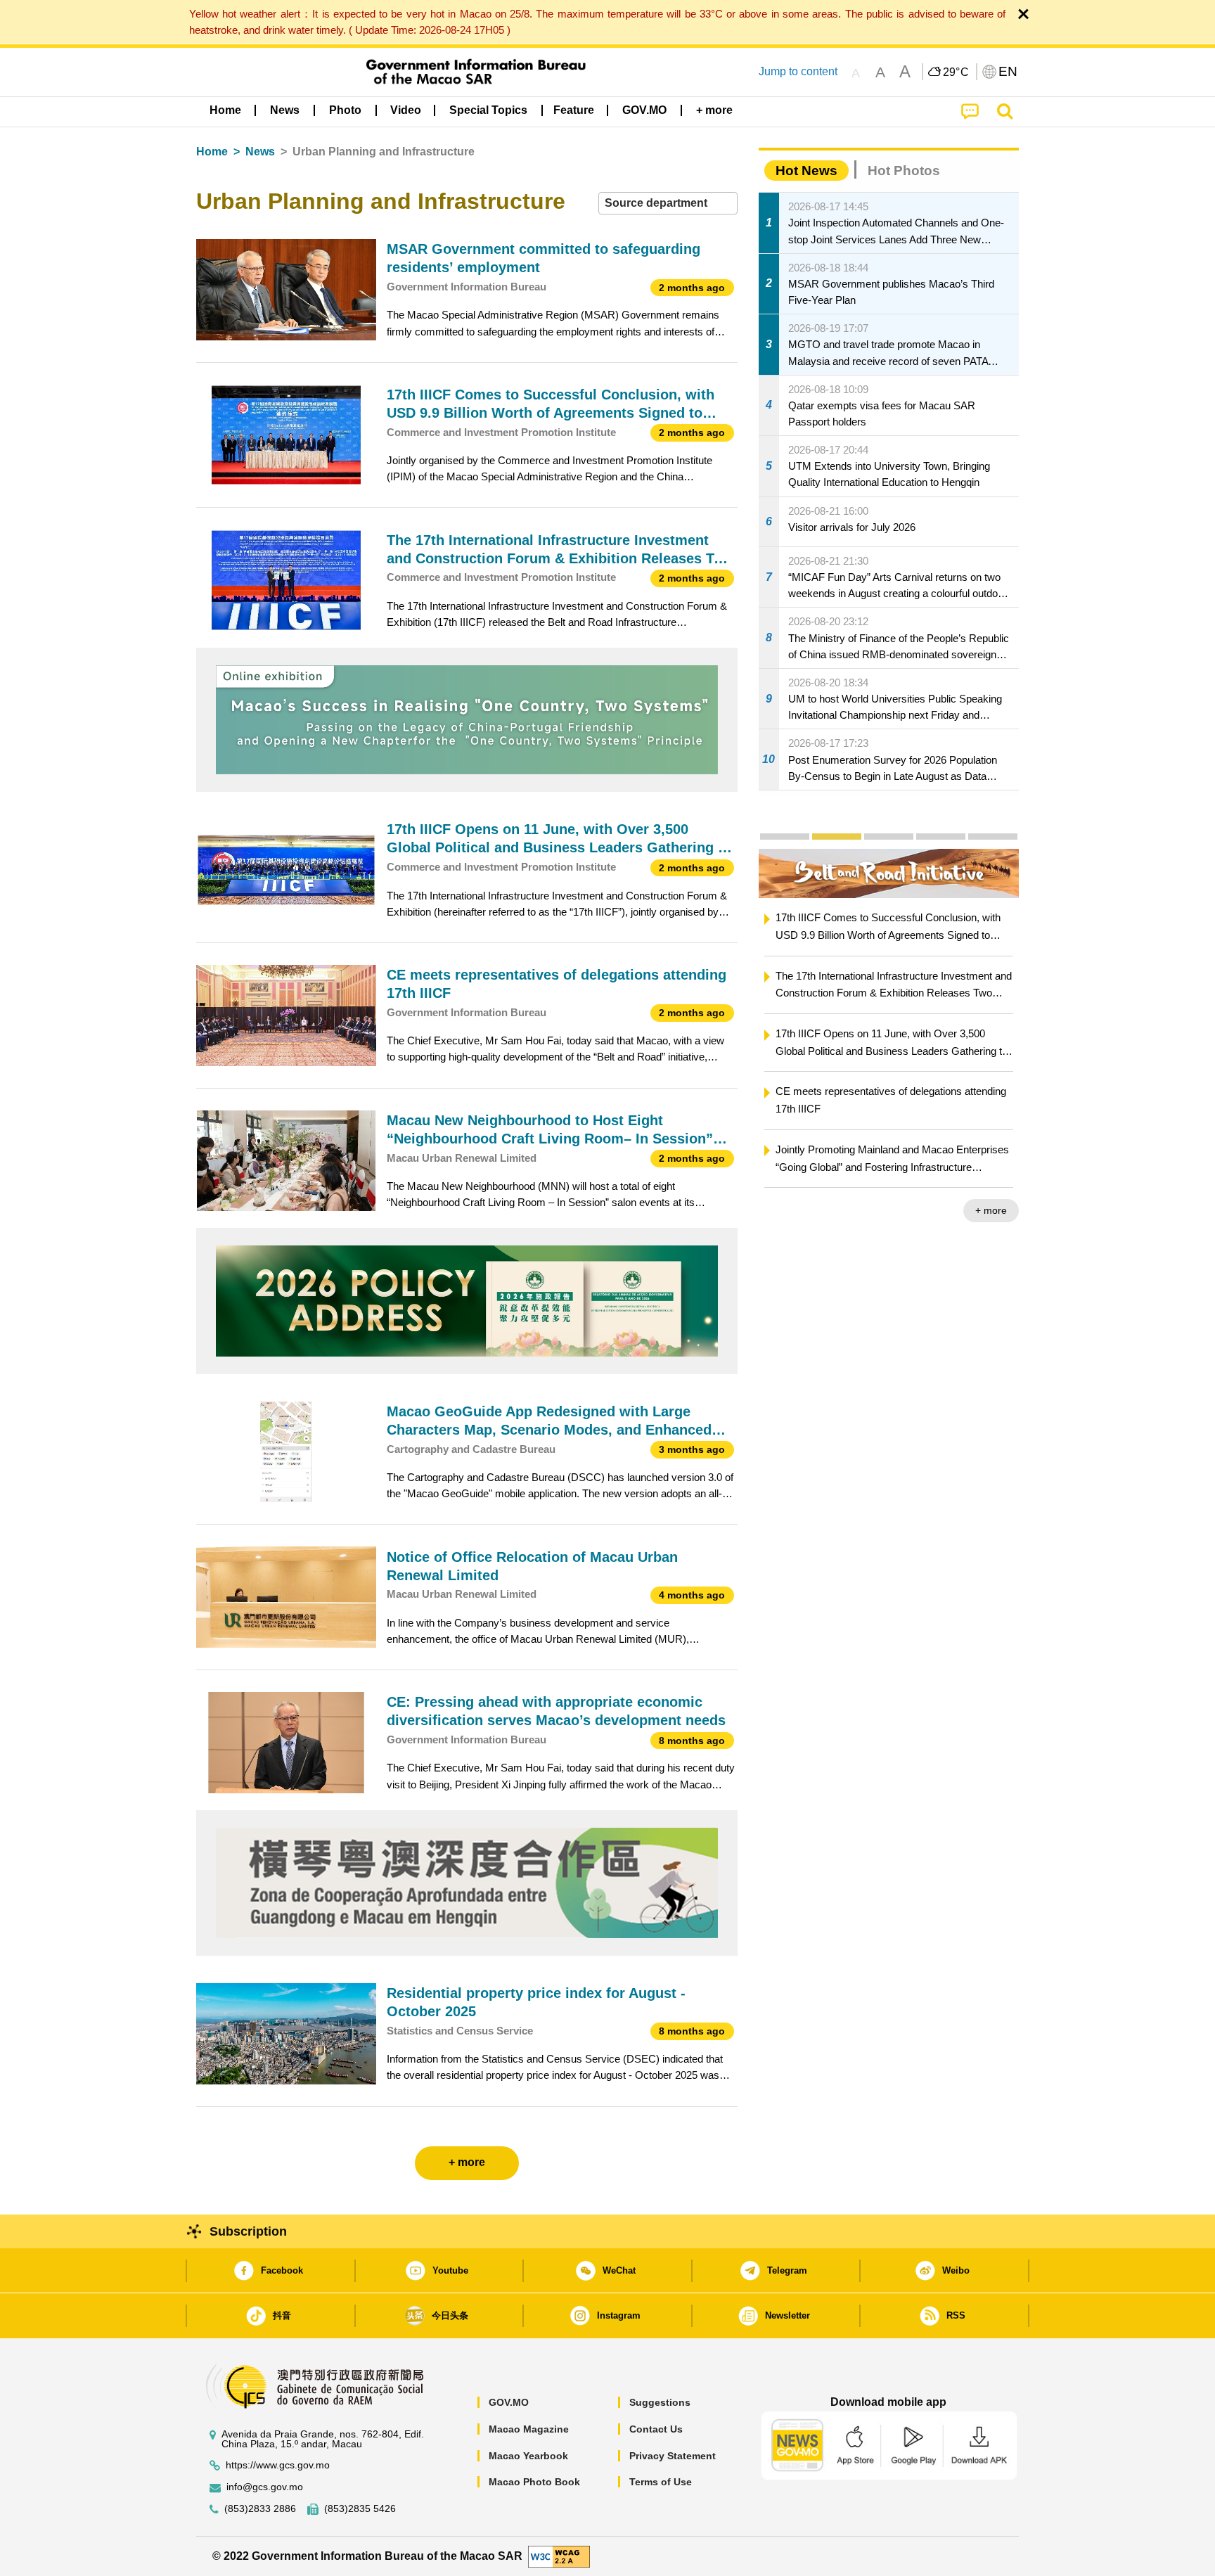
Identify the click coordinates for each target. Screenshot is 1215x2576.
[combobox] (668, 204)
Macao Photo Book (534, 2482)
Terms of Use (661, 2482)
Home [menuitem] (225, 110)
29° (956, 72)
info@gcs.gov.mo (265, 2487)
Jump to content (798, 71)
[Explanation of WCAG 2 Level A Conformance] (559, 2555)
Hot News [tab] (806, 171)
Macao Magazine (529, 2429)
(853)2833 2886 (260, 2509)
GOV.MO (509, 2402)
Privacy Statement (673, 2456)
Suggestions (660, 2402)
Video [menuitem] (406, 110)
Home (212, 152)
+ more (991, 1210)
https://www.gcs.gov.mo (278, 2465)
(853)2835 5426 (360, 2509)
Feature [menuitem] (574, 110)
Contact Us (656, 2429)
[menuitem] (285, 110)
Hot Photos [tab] (904, 171)
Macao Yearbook (528, 2456)
